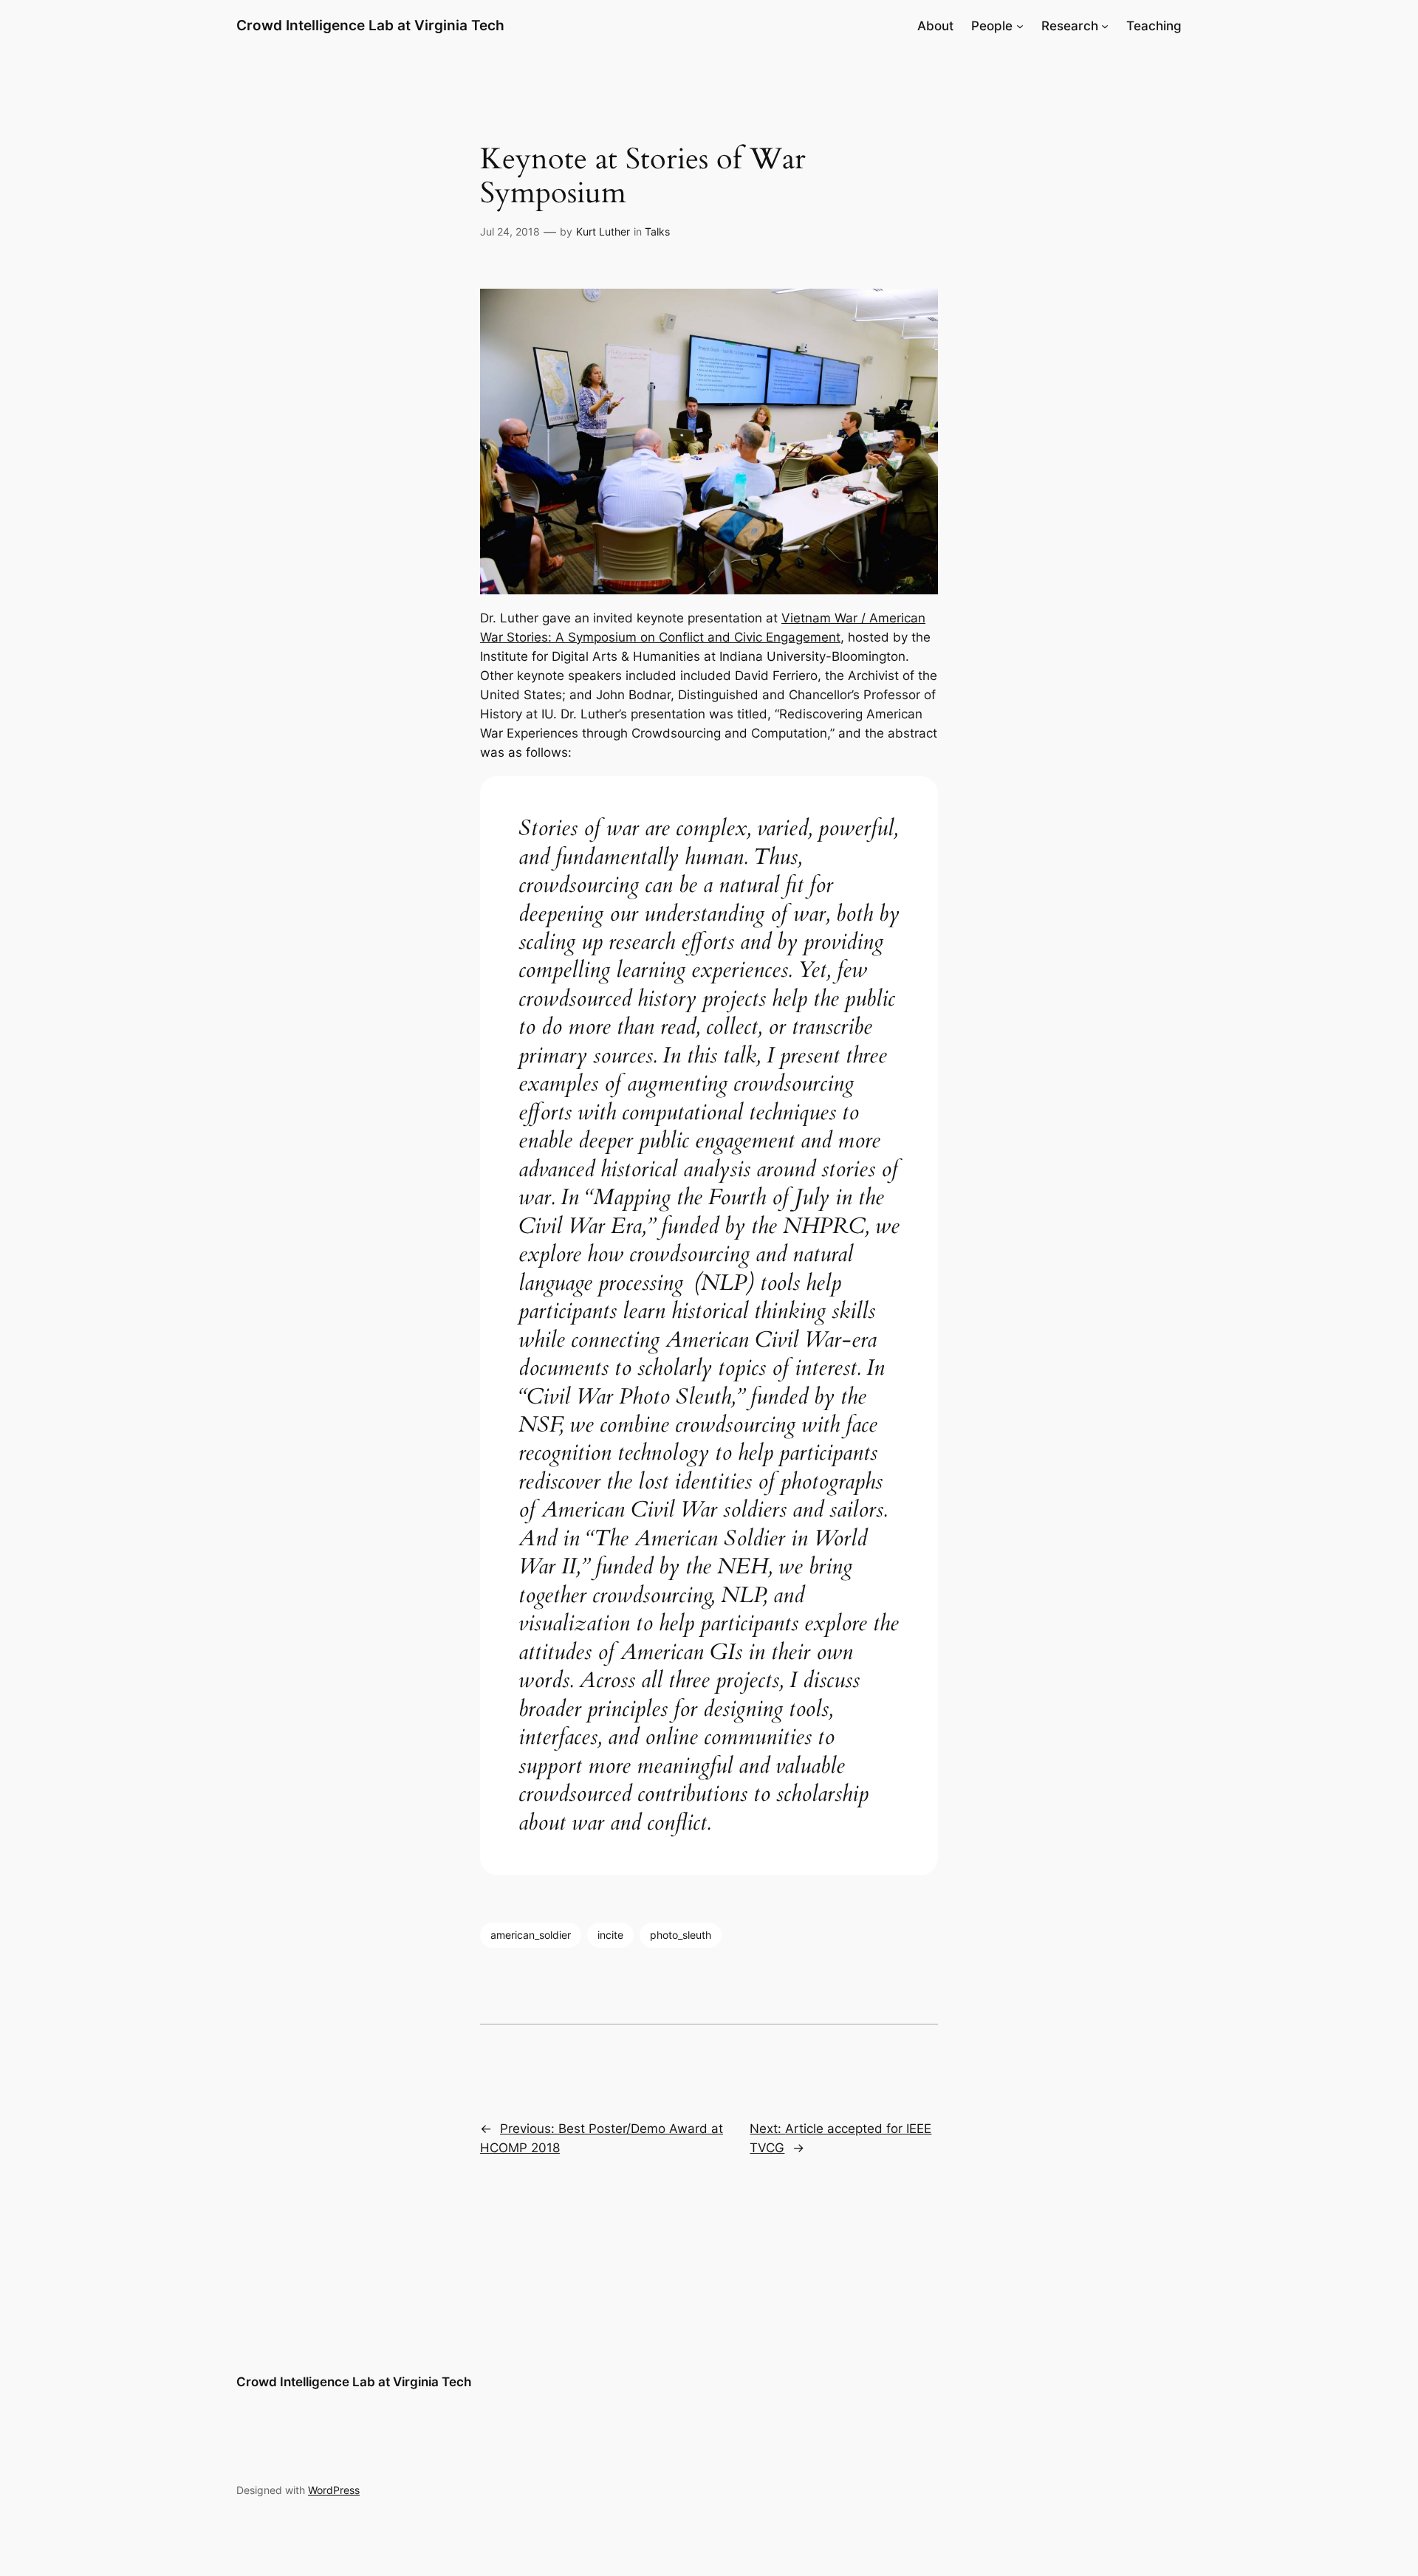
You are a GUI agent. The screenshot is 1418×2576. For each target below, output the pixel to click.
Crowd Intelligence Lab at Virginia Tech (370, 25)
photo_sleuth (681, 1935)
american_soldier (531, 1935)
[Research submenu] (1105, 26)
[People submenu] (1020, 26)
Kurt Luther (603, 231)
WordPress (334, 2490)
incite (610, 1935)
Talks (657, 231)
